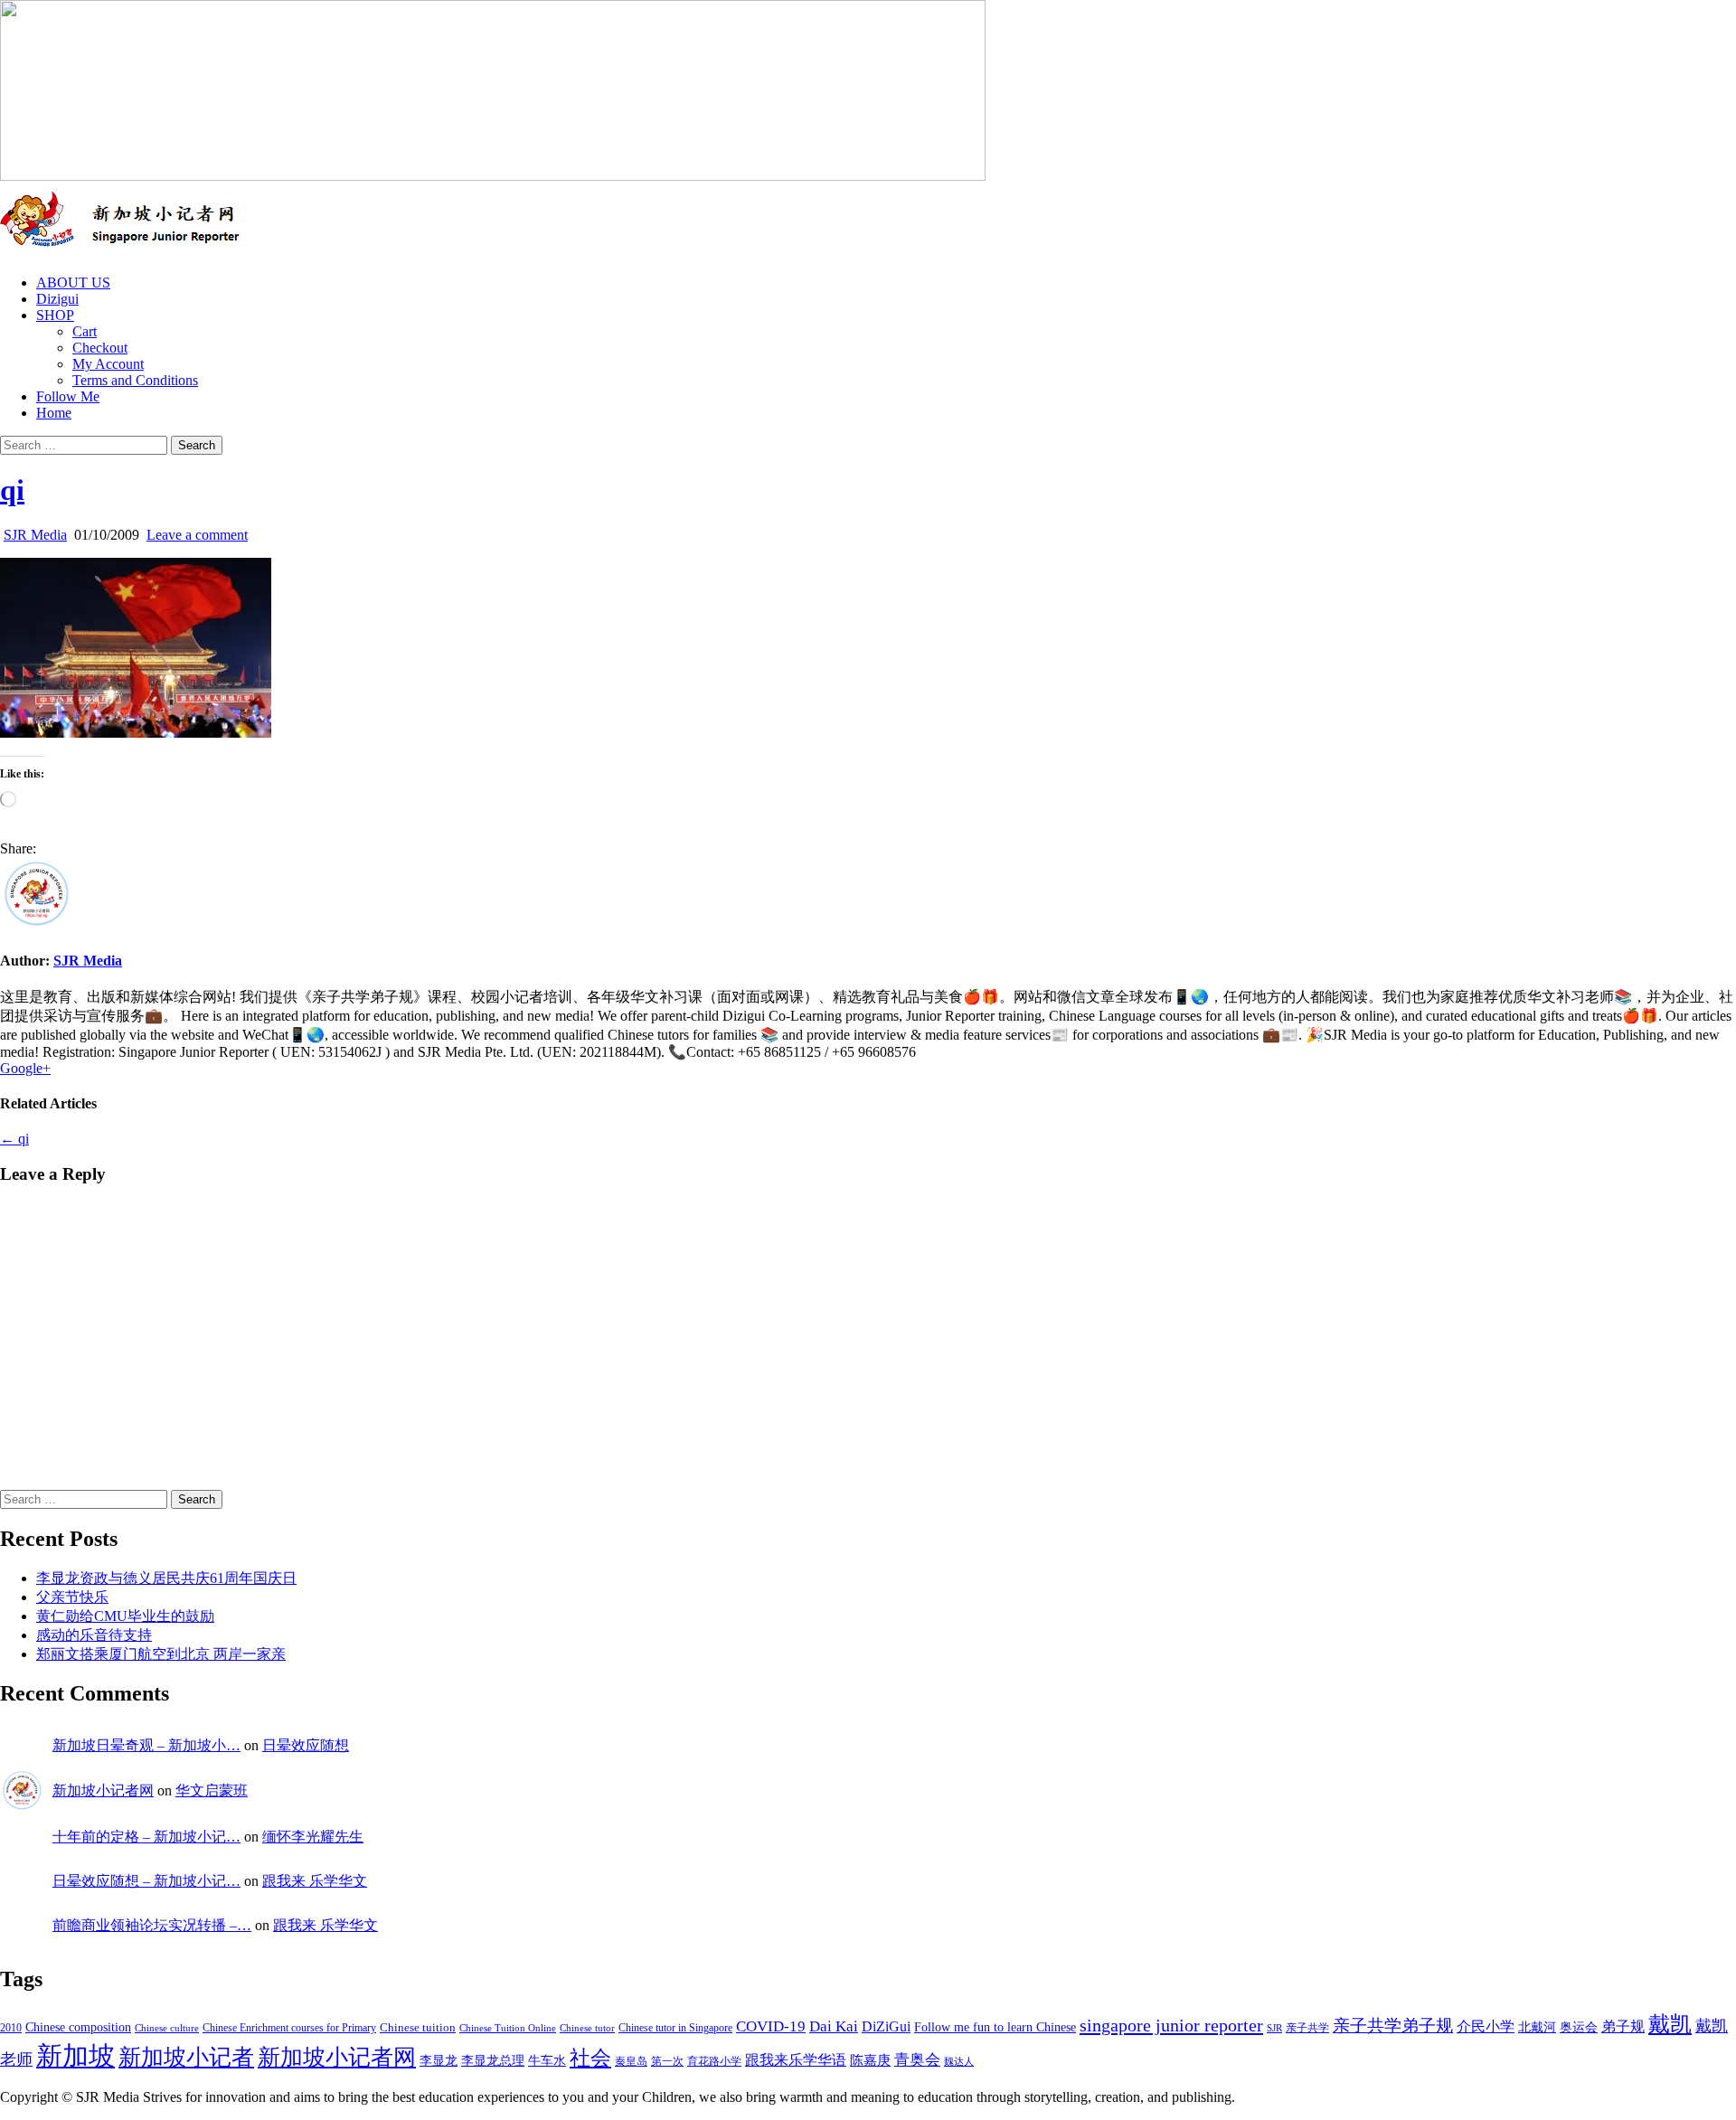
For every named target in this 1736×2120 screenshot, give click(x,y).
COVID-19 (771, 2026)
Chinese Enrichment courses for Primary (289, 2028)
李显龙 (439, 2060)
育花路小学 (714, 2061)
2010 (11, 2028)
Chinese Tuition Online (508, 2028)
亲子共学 (1307, 2028)
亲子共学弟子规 (1393, 2026)
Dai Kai (834, 2026)
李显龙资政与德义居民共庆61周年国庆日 (166, 1578)
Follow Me (68, 396)
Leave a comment (197, 535)
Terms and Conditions (135, 380)
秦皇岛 (631, 2061)
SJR (1274, 2028)
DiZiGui (886, 2026)
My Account (108, 364)
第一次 (667, 2061)
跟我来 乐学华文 (315, 1881)
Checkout (100, 348)
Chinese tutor (587, 2028)
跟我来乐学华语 (796, 2060)
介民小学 (1486, 2026)
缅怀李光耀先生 (313, 1837)
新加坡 (75, 2056)
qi (12, 490)
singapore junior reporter (1171, 2025)
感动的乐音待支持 (94, 1635)
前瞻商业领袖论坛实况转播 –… (152, 1925)
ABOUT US (73, 283)
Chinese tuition (418, 2028)
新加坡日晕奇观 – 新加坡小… (146, 1745)
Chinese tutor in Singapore (675, 2028)
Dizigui (57, 299)
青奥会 (917, 2060)
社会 (590, 2058)
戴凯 (1670, 2024)
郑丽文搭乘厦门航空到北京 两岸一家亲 (161, 1654)
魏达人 (959, 2062)
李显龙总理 (493, 2061)
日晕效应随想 (306, 1745)
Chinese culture (167, 2028)
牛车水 (547, 2060)
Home (54, 413)
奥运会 (1579, 2027)
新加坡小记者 (186, 2057)
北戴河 (1537, 2027)
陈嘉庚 (870, 2060)
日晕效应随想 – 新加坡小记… (146, 1881)
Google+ (25, 1068)
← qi (14, 1139)
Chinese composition (78, 2027)
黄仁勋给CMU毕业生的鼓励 (125, 1616)
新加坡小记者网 (103, 1790)
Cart (85, 331)
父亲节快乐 (72, 1597)
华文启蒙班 (212, 1790)
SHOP (55, 315)
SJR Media (35, 535)
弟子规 (1623, 2027)
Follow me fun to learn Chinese (995, 2027)
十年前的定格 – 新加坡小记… (146, 1837)
